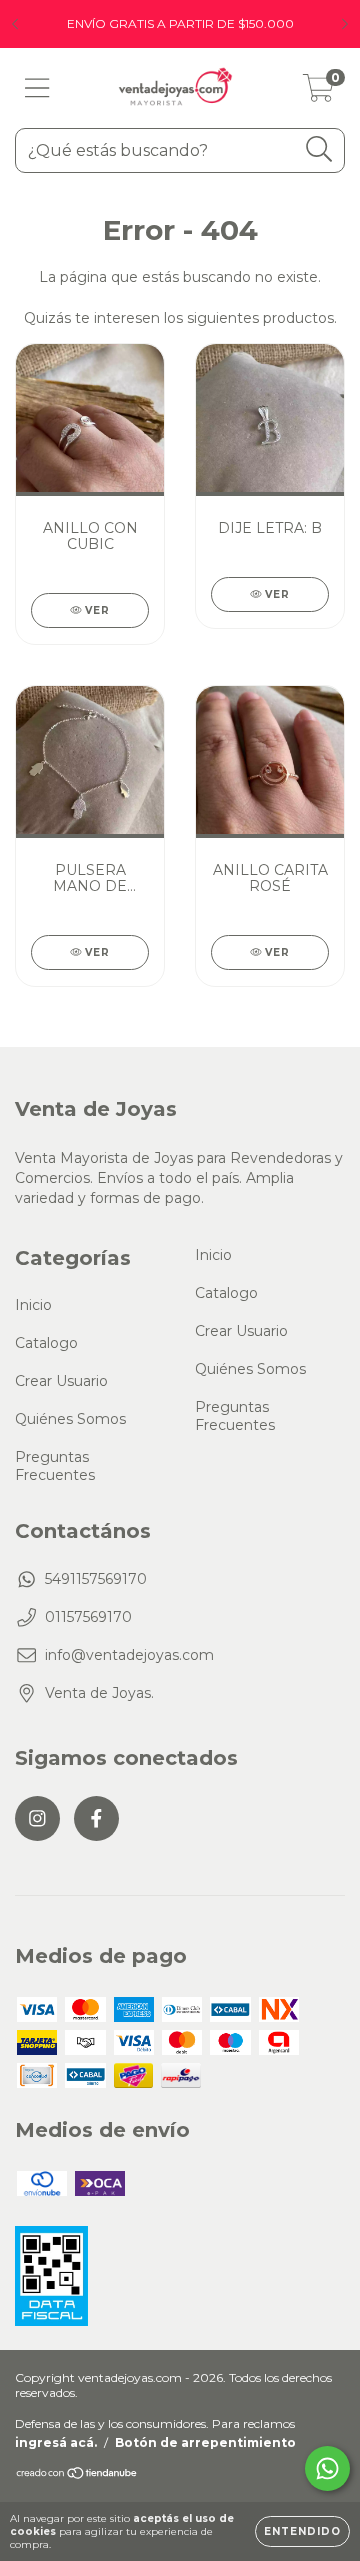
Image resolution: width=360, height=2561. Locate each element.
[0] (318, 93)
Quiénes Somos (70, 1419)
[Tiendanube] (77, 2474)
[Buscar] (319, 149)
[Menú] (37, 88)
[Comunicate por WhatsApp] (327, 2468)
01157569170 (88, 1617)
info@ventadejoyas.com (129, 1655)
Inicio (33, 1305)
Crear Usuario (61, 1381)
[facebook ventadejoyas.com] (96, 1818)
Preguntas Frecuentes (55, 1466)
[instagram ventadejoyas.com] (37, 1818)
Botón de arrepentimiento (205, 2442)
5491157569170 (96, 1579)
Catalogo (46, 1343)
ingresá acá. (56, 2442)
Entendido (302, 2531)
